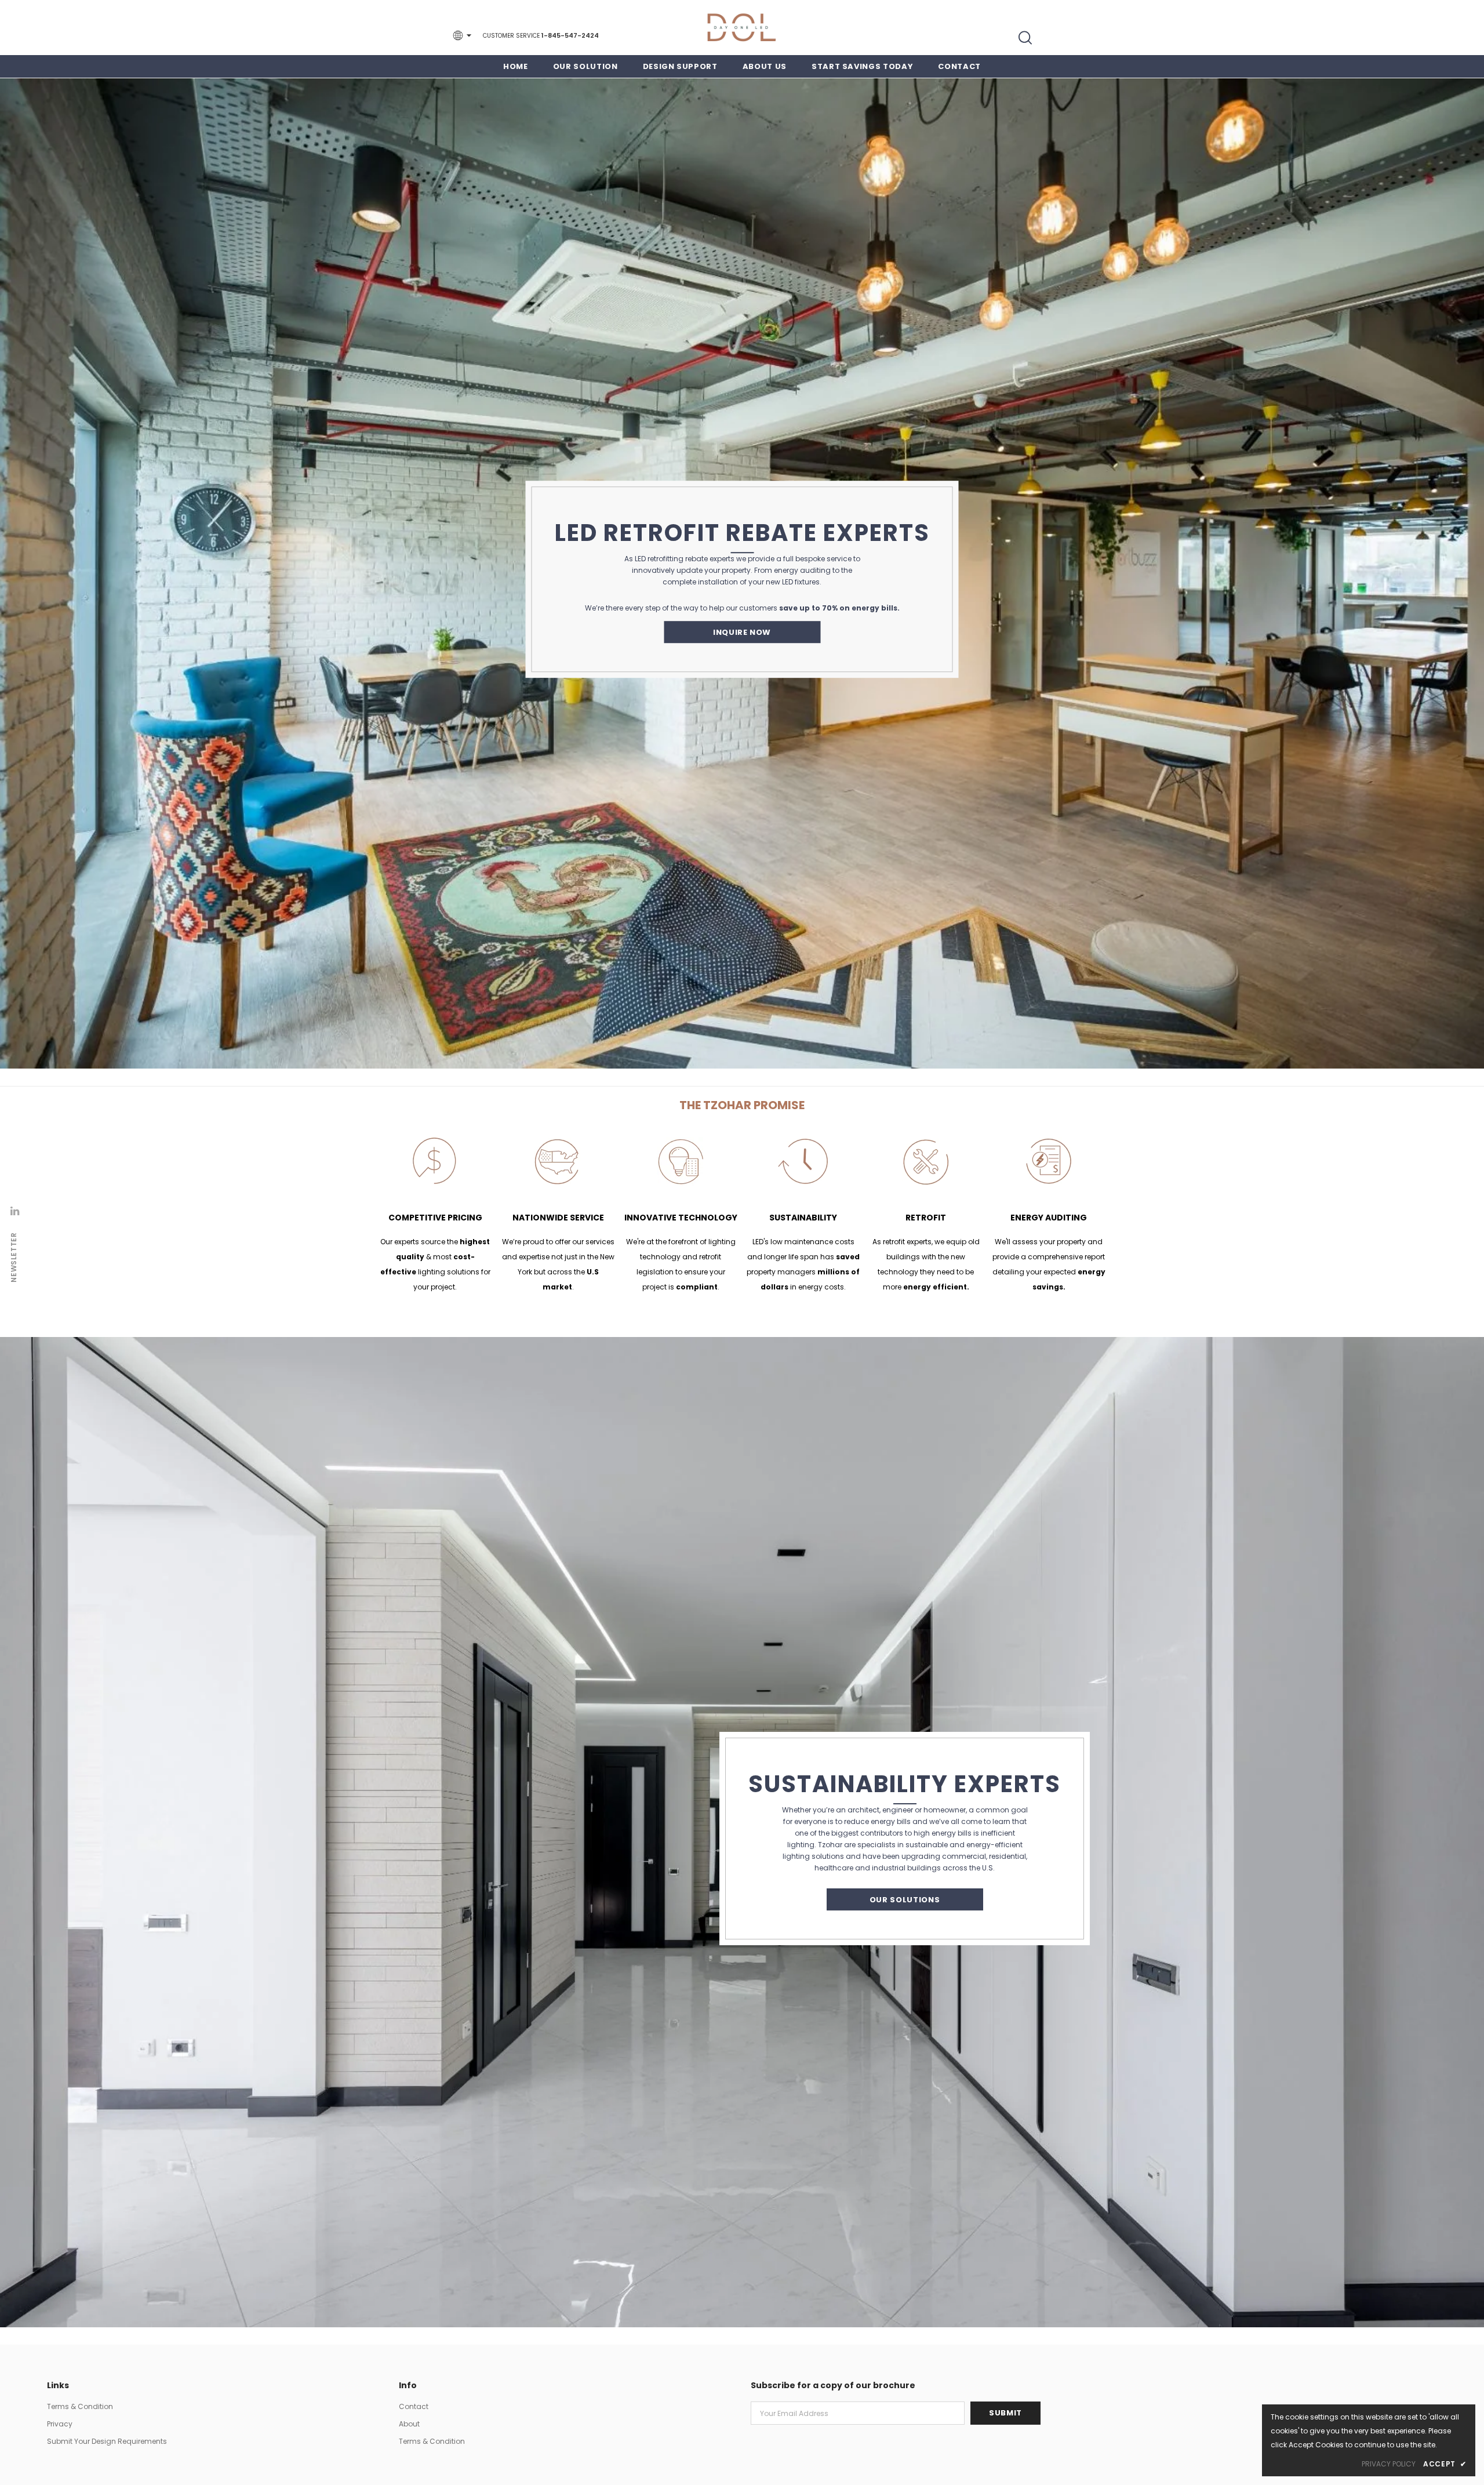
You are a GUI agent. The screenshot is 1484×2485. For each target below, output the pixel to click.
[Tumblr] (14, 1211)
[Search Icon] (1025, 38)
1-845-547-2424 (570, 35)
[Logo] (742, 28)
